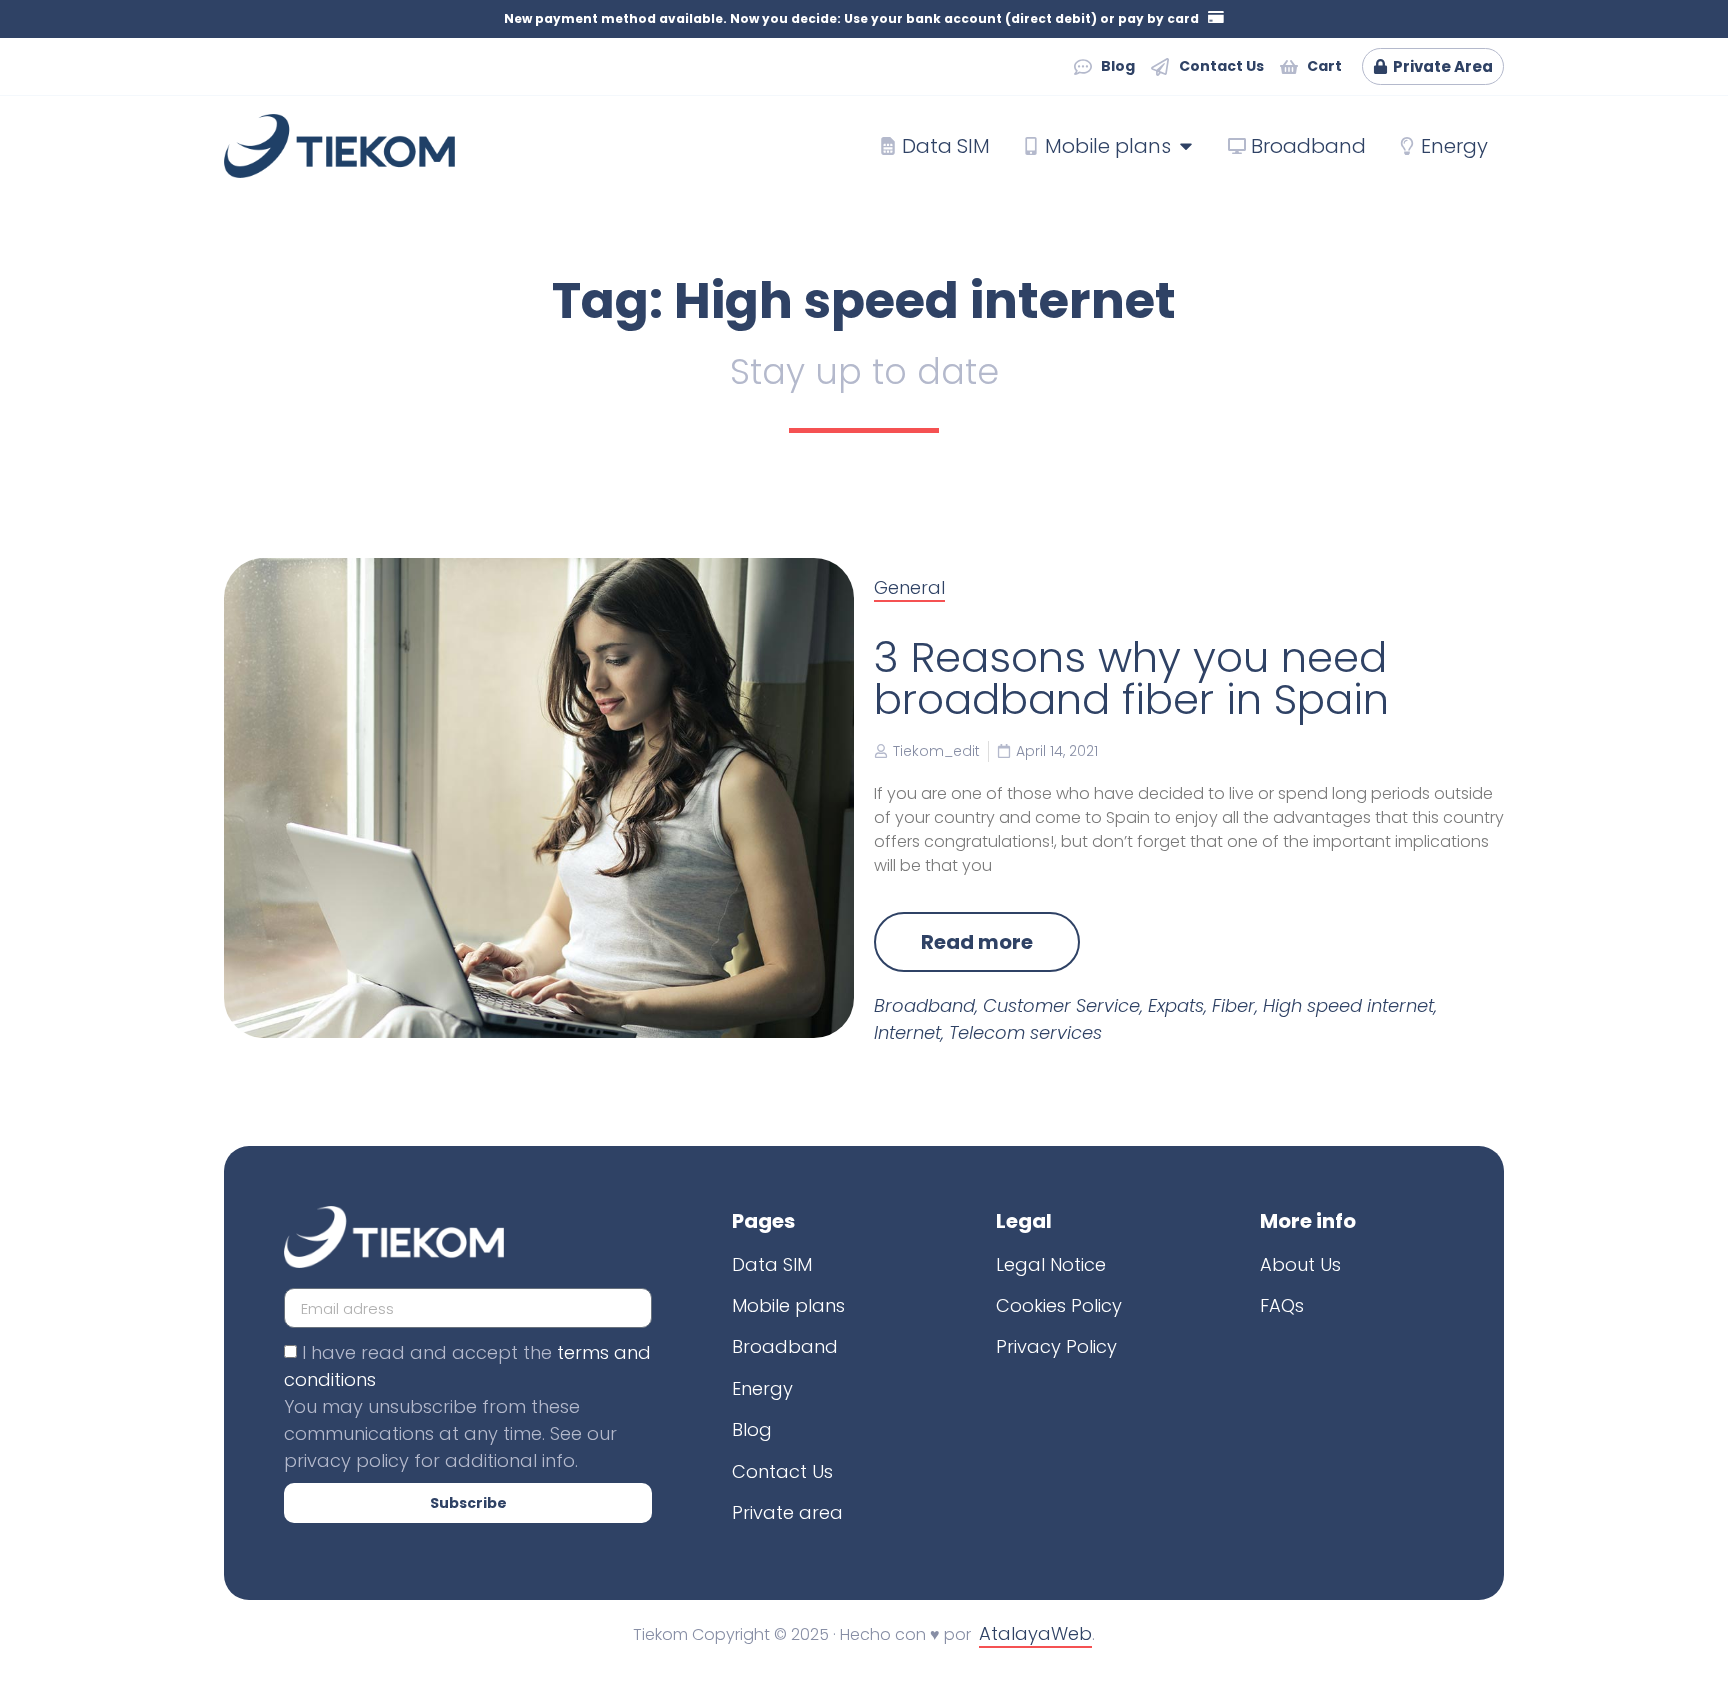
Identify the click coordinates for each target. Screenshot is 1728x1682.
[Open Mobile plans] (1186, 146)
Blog (752, 1429)
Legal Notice (1051, 1264)
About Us (1300, 1264)
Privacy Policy (1056, 1346)
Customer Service (1061, 1005)
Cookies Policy (1059, 1305)
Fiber (1233, 1005)
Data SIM (772, 1264)
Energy (762, 1388)
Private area (787, 1512)
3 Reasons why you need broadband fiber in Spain (1131, 678)
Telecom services (1025, 1032)
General (909, 587)
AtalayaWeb (1035, 1633)
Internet (907, 1032)
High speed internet (1348, 1005)
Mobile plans (788, 1305)
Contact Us (782, 1471)
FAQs (1282, 1305)
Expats (1176, 1005)
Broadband (924, 1005)
